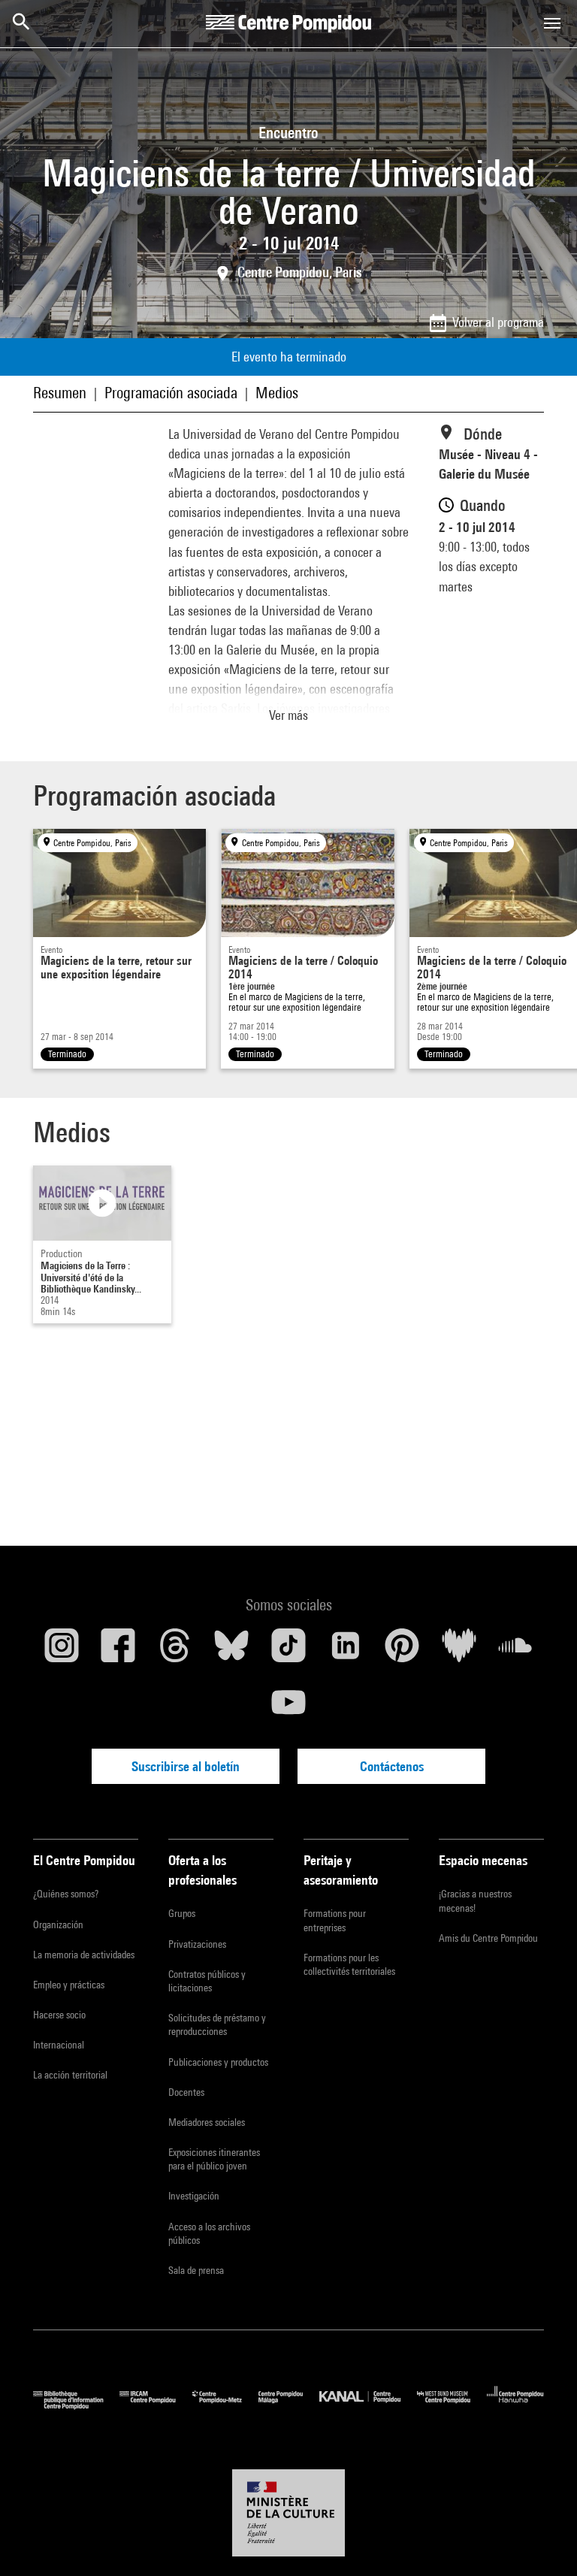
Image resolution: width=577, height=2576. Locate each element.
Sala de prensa (196, 2270)
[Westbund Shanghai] (452, 2406)
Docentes (186, 2092)
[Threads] (175, 1651)
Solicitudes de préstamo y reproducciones (217, 2024)
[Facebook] (119, 1651)
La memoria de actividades (84, 1955)
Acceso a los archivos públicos (209, 2233)
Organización (58, 1924)
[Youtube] (288, 1708)
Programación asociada (171, 393)
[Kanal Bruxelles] (368, 2406)
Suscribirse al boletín (186, 1766)
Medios (277, 393)
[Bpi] (76, 2406)
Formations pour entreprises (335, 1920)
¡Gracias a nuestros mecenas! (475, 1900)
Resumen (60, 393)
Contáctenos (392, 1766)
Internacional (59, 2045)
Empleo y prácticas (69, 1985)
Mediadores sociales (207, 2122)
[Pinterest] (402, 1651)
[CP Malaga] (289, 2406)
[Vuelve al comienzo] (542, 2541)
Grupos (182, 1913)
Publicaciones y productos (218, 2062)
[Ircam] (156, 2406)
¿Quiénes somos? (66, 1894)
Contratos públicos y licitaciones (207, 1981)
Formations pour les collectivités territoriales (349, 1964)
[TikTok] (288, 1651)
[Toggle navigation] (552, 23)
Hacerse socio (59, 2015)
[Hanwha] (515, 2406)
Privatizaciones (197, 1944)
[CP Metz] (225, 2406)
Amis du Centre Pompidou (488, 1938)
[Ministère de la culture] (288, 2513)
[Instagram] (62, 1651)
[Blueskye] (232, 1651)
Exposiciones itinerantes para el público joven (214, 2159)
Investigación (194, 2196)
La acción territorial (70, 2075)
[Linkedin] (346, 1651)
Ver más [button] (288, 715)
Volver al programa (498, 322)
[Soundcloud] (515, 1651)
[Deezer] (459, 1651)
